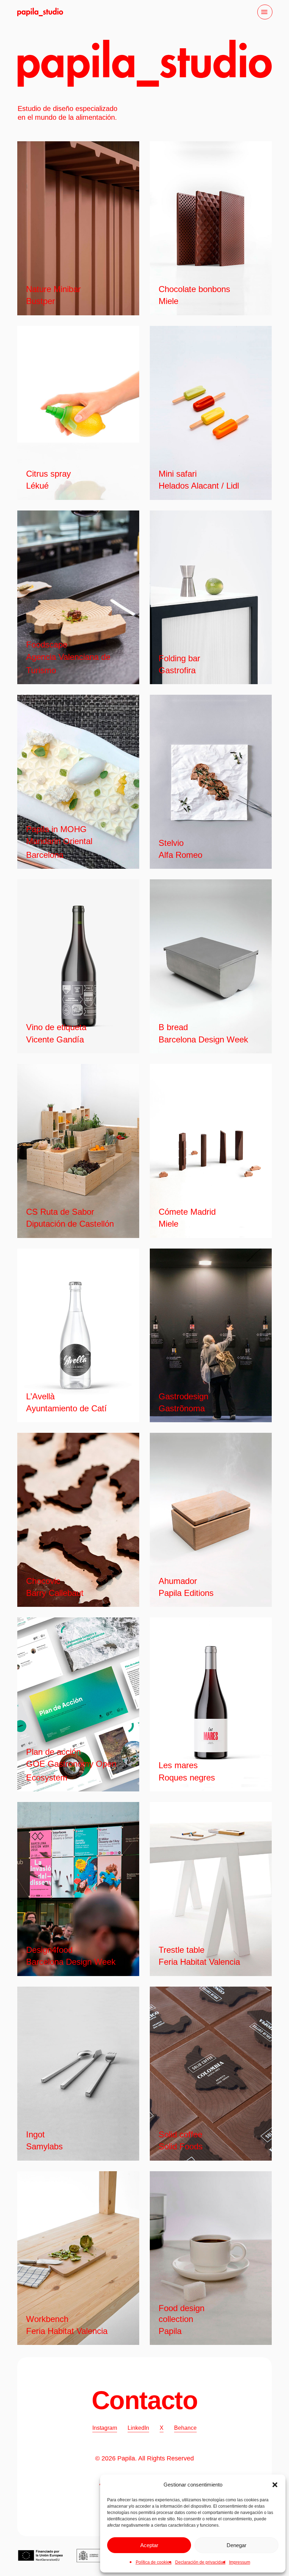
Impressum (240, 2562)
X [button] (162, 2428)
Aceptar (149, 2545)
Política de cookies (154, 2562)
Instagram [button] (105, 2428)
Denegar (236, 2545)
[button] (275, 2485)
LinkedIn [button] (138, 2428)
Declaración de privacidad (200, 2562)
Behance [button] (185, 2428)
